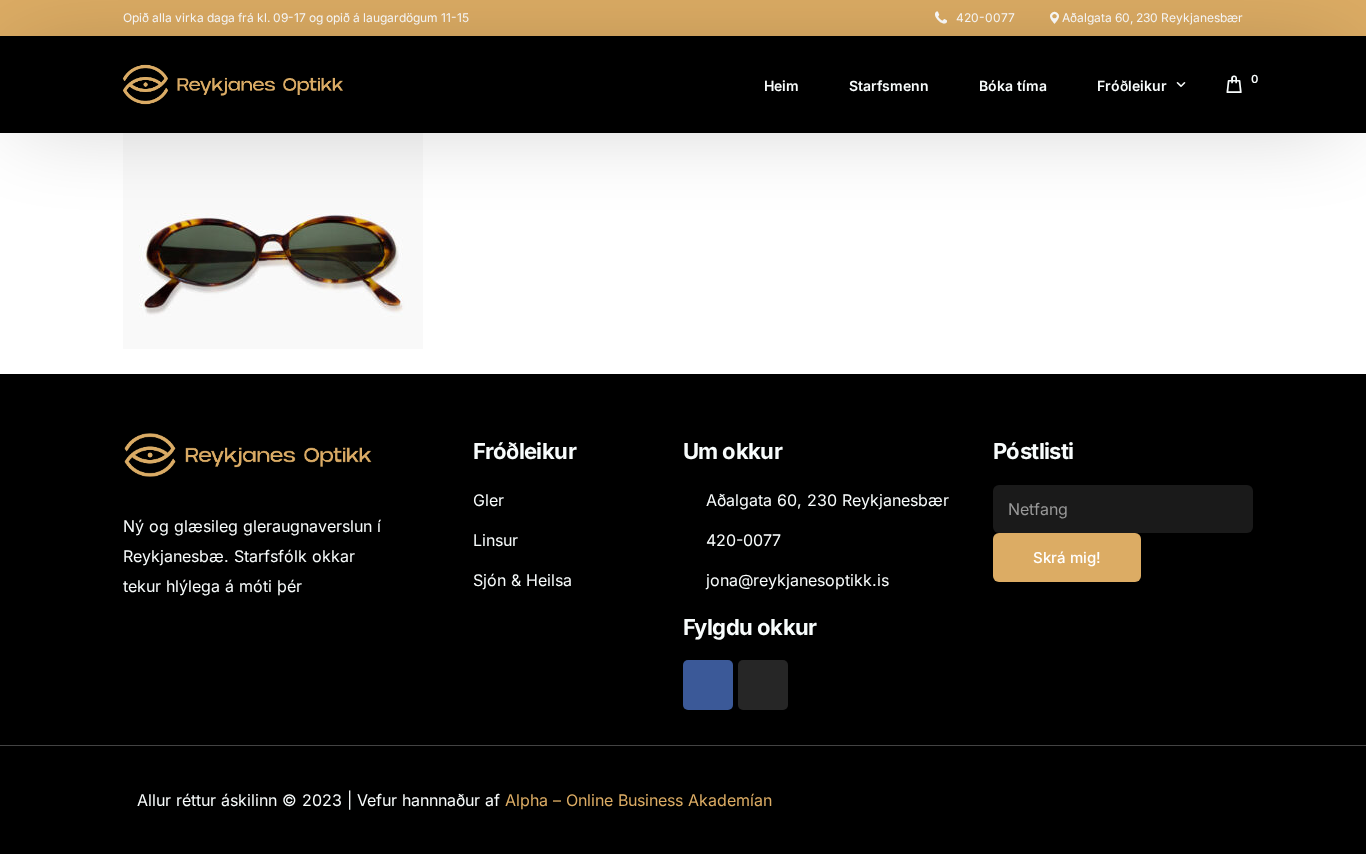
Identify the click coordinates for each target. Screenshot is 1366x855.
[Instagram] (763, 685)
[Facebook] (708, 685)
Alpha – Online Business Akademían (638, 800)
